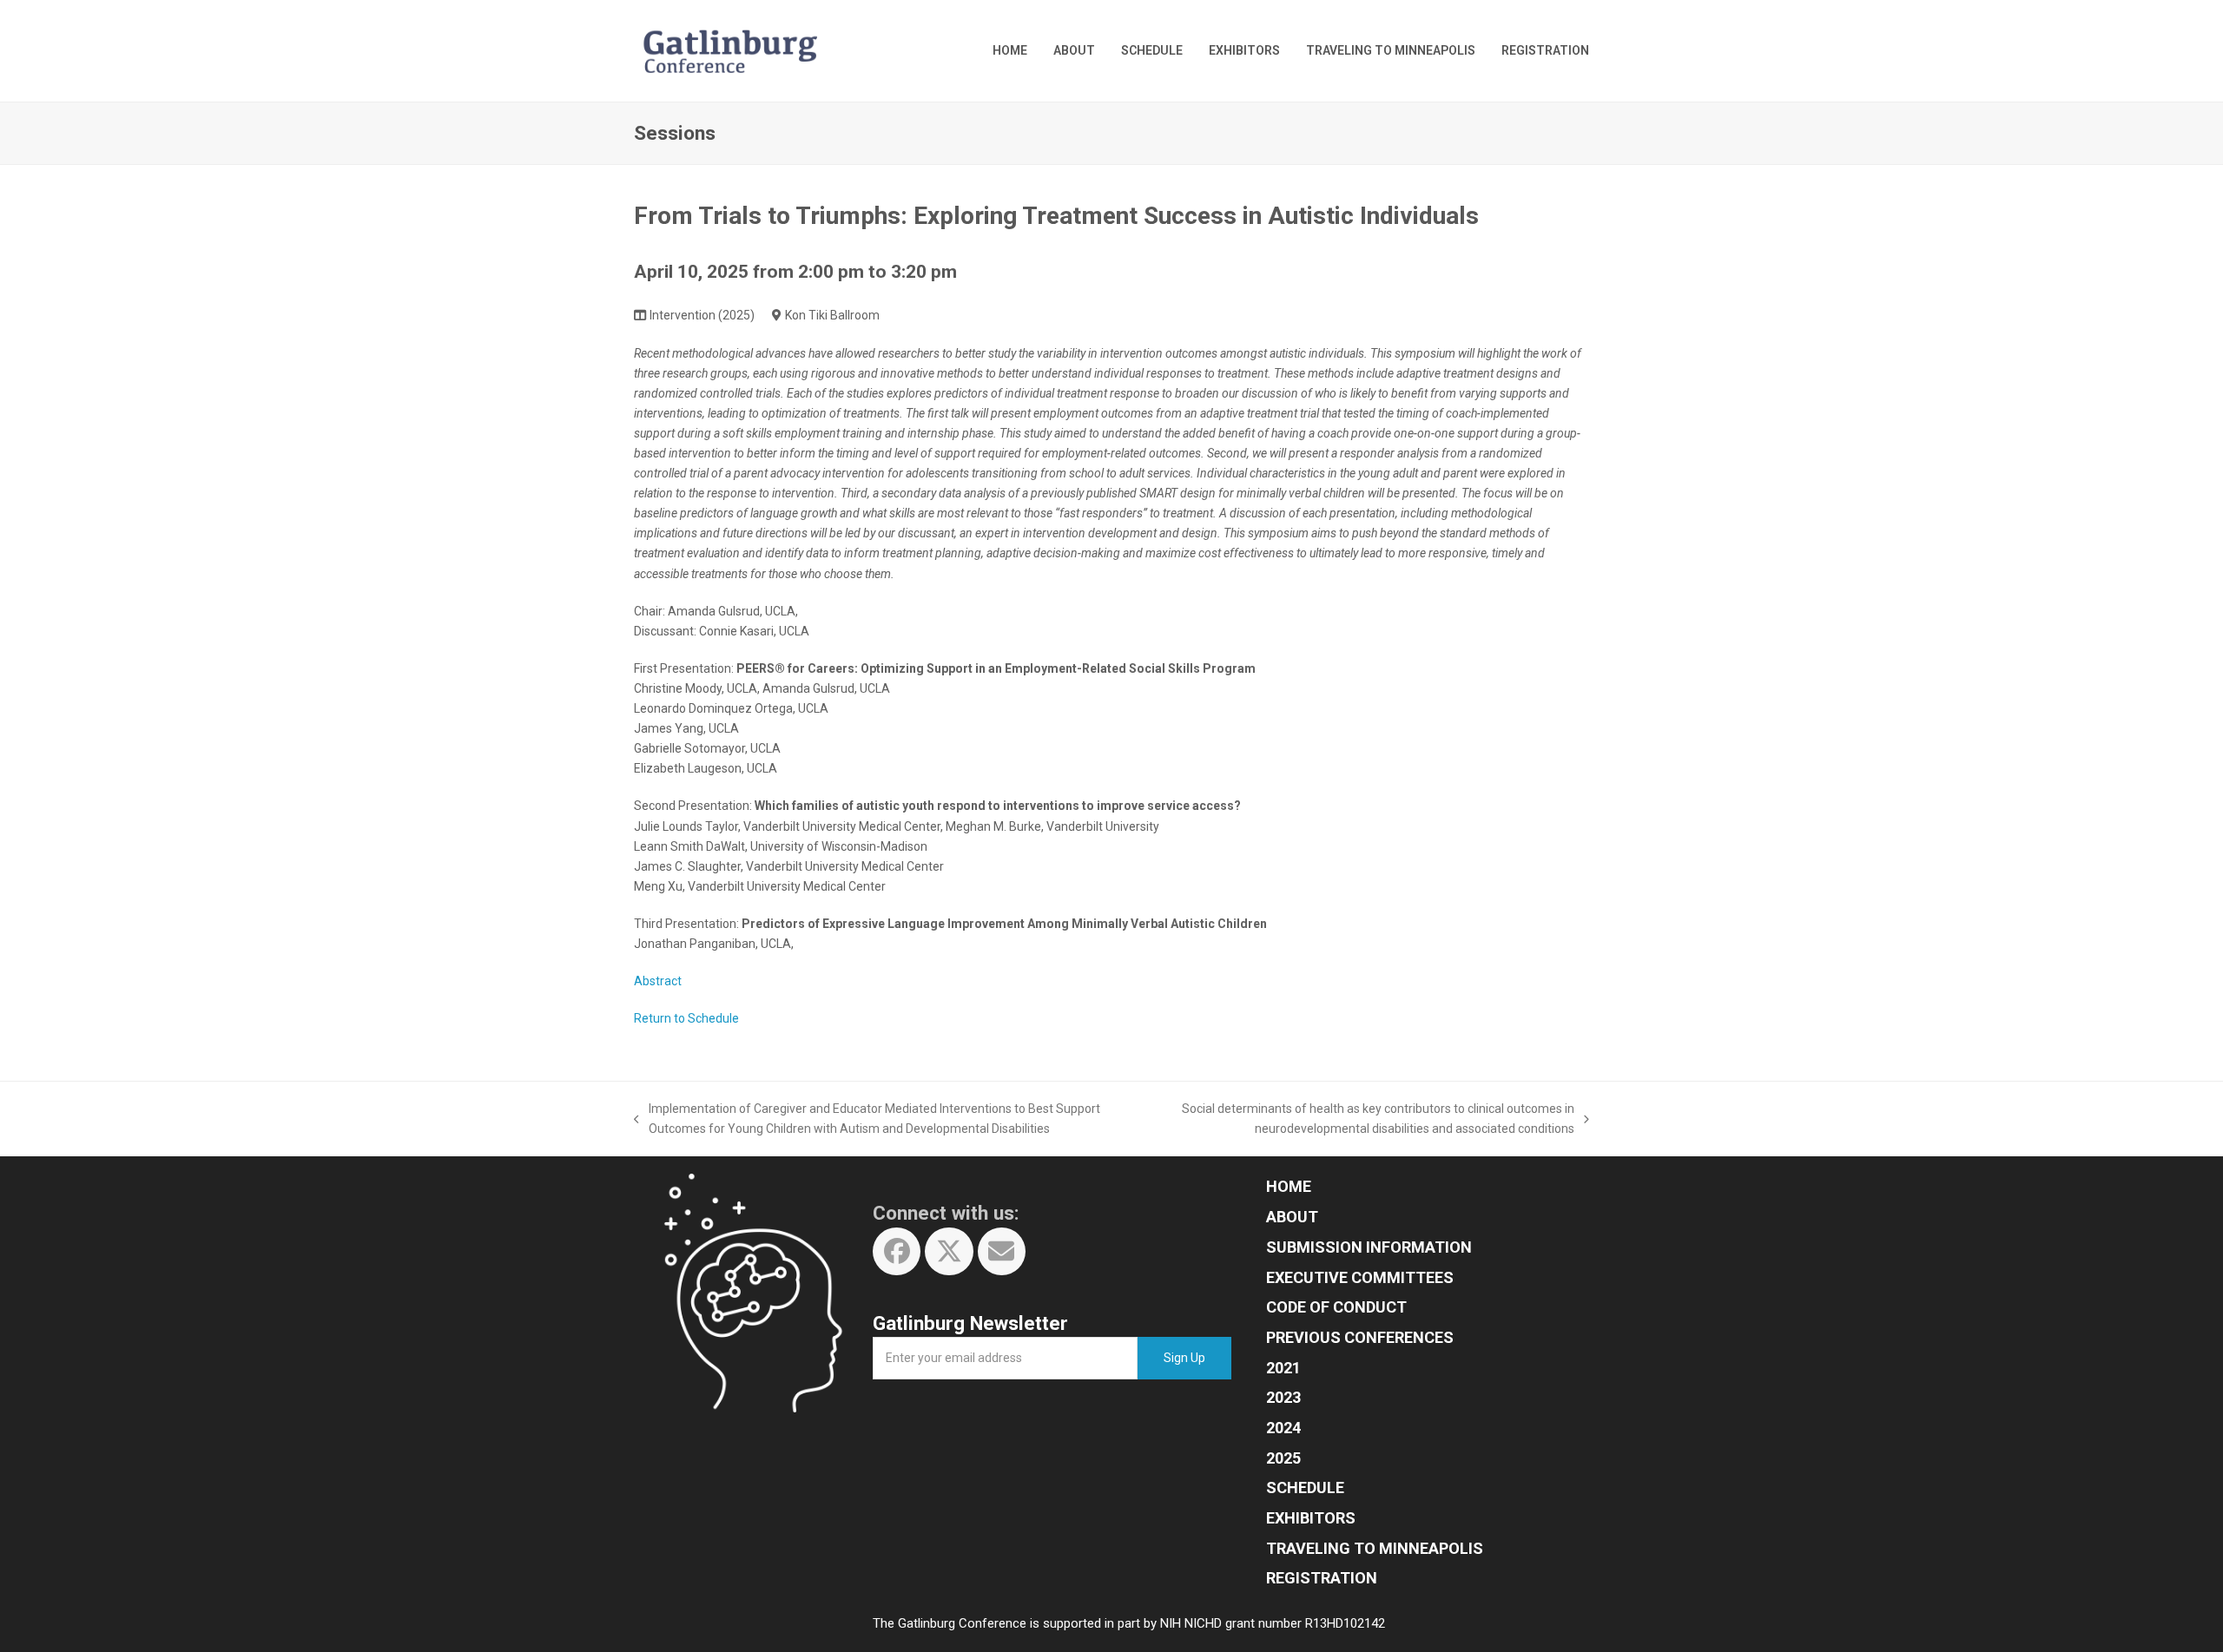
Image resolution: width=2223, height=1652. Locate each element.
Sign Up (1184, 1358)
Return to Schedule (686, 1018)
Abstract (658, 981)
